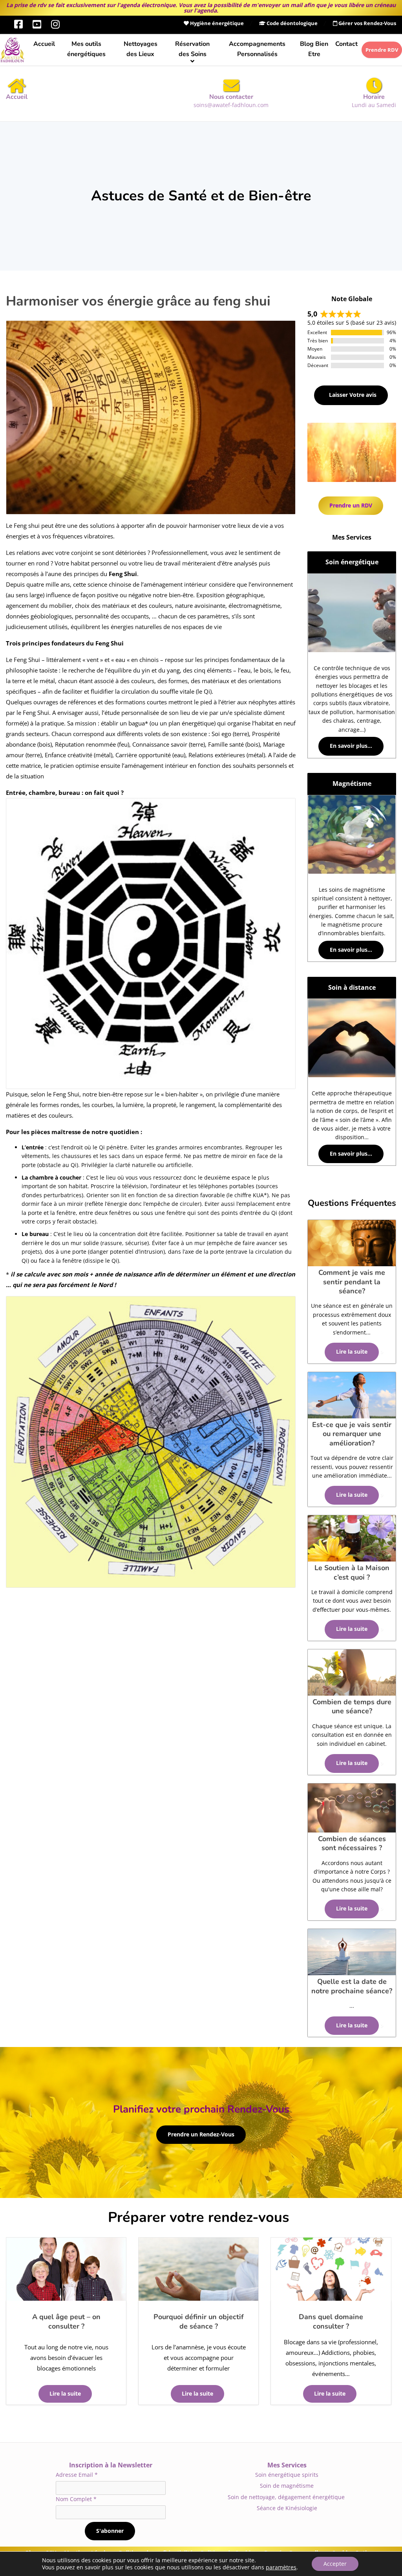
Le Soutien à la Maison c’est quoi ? (352, 1572)
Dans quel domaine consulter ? (331, 2321)
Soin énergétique (352, 562)
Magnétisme (352, 784)
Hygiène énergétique (216, 23)
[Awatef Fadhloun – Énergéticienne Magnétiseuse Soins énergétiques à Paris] (12, 50)
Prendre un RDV (351, 505)
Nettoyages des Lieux (141, 49)
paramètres (281, 2567)
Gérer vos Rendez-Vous (367, 23)
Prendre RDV (382, 50)
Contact (346, 44)
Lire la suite (65, 2394)
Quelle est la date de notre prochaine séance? (352, 1986)
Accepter (335, 2564)
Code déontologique (291, 23)
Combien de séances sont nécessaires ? (352, 1843)
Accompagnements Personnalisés (257, 49)
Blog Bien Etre (314, 49)
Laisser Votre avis (352, 395)
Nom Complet (76, 2499)
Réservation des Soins (192, 49)
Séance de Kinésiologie (287, 2508)
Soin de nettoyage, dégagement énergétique (287, 2497)
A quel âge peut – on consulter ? (66, 2321)
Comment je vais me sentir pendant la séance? (352, 1282)
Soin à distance (352, 987)
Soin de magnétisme (287, 2486)
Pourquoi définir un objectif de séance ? (199, 2321)
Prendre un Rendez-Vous (201, 2134)
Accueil (44, 44)
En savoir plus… (351, 746)
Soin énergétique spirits (287, 2475)
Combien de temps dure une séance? (352, 1706)
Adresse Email (77, 2475)
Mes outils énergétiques (86, 49)
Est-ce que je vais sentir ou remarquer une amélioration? (352, 1434)
